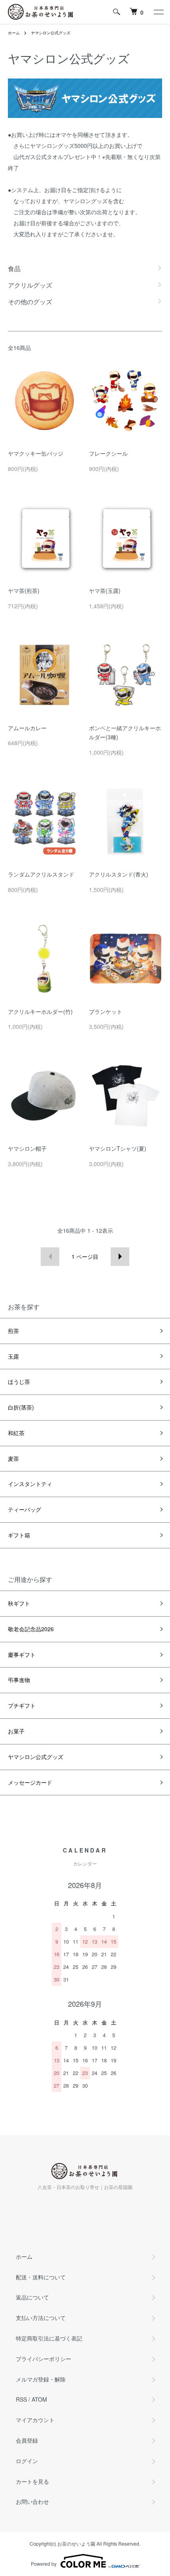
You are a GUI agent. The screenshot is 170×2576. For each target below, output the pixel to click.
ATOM (39, 2399)
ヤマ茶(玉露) (105, 591)
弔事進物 (19, 1680)
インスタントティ (30, 1484)
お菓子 (16, 1731)
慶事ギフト (22, 1654)
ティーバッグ (25, 1509)
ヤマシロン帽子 (27, 1148)
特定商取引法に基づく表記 (49, 2338)
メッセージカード (30, 1782)
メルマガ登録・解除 (41, 2379)
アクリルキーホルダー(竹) (40, 1011)
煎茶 (13, 1331)
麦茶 (13, 1458)
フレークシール (108, 453)
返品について (32, 2297)
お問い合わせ (32, 2501)
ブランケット (106, 1011)
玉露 (13, 1356)
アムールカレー (27, 728)
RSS (21, 2399)
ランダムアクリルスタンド (41, 874)
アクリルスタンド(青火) (119, 874)
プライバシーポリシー (43, 2359)
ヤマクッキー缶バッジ (36, 453)
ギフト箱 (19, 1535)
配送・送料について (41, 2277)
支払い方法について (41, 2318)
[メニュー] (158, 12)
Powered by (44, 2564)
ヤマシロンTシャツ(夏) (118, 1148)
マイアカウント (35, 2420)
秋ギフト (19, 1603)
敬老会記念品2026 (31, 1629)
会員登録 (27, 2440)
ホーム (14, 33)
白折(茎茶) (21, 1407)
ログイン (27, 2461)
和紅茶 (16, 1433)
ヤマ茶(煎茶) (24, 591)
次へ (120, 1257)
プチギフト (22, 1705)
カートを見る (32, 2481)
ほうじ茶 (19, 1381)
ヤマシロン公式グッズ (51, 33)
